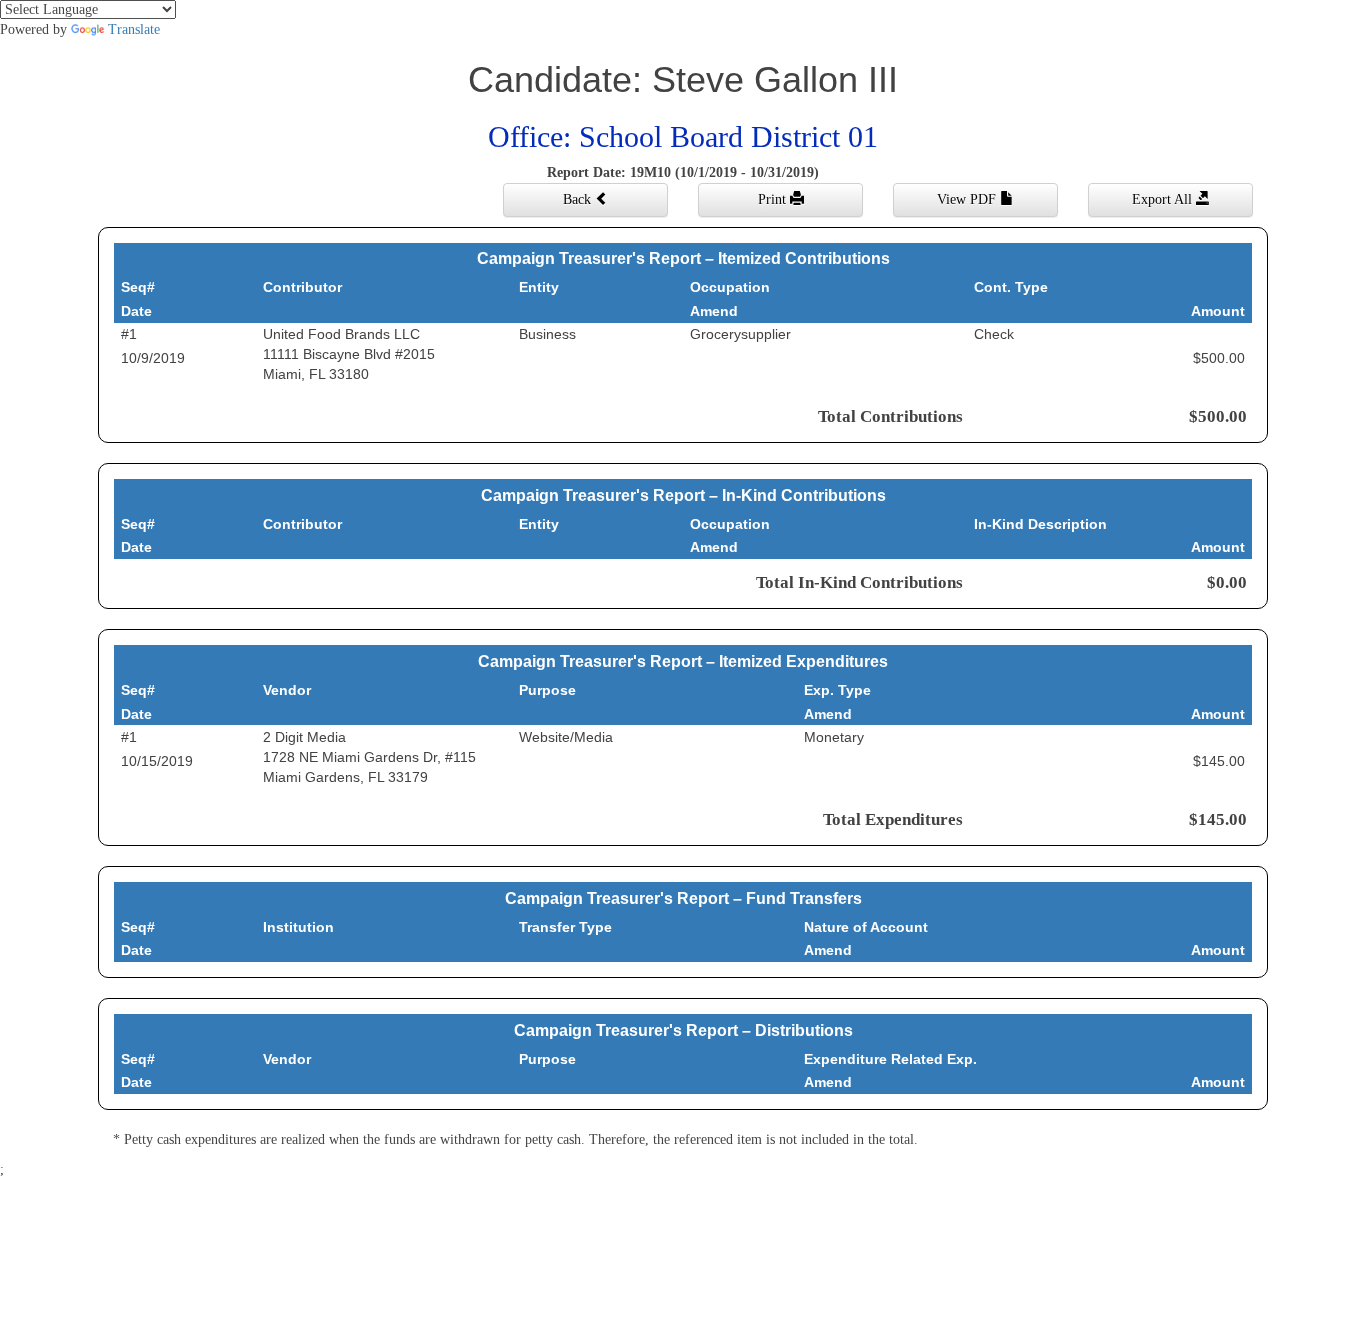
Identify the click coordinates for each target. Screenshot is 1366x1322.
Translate (134, 29)
